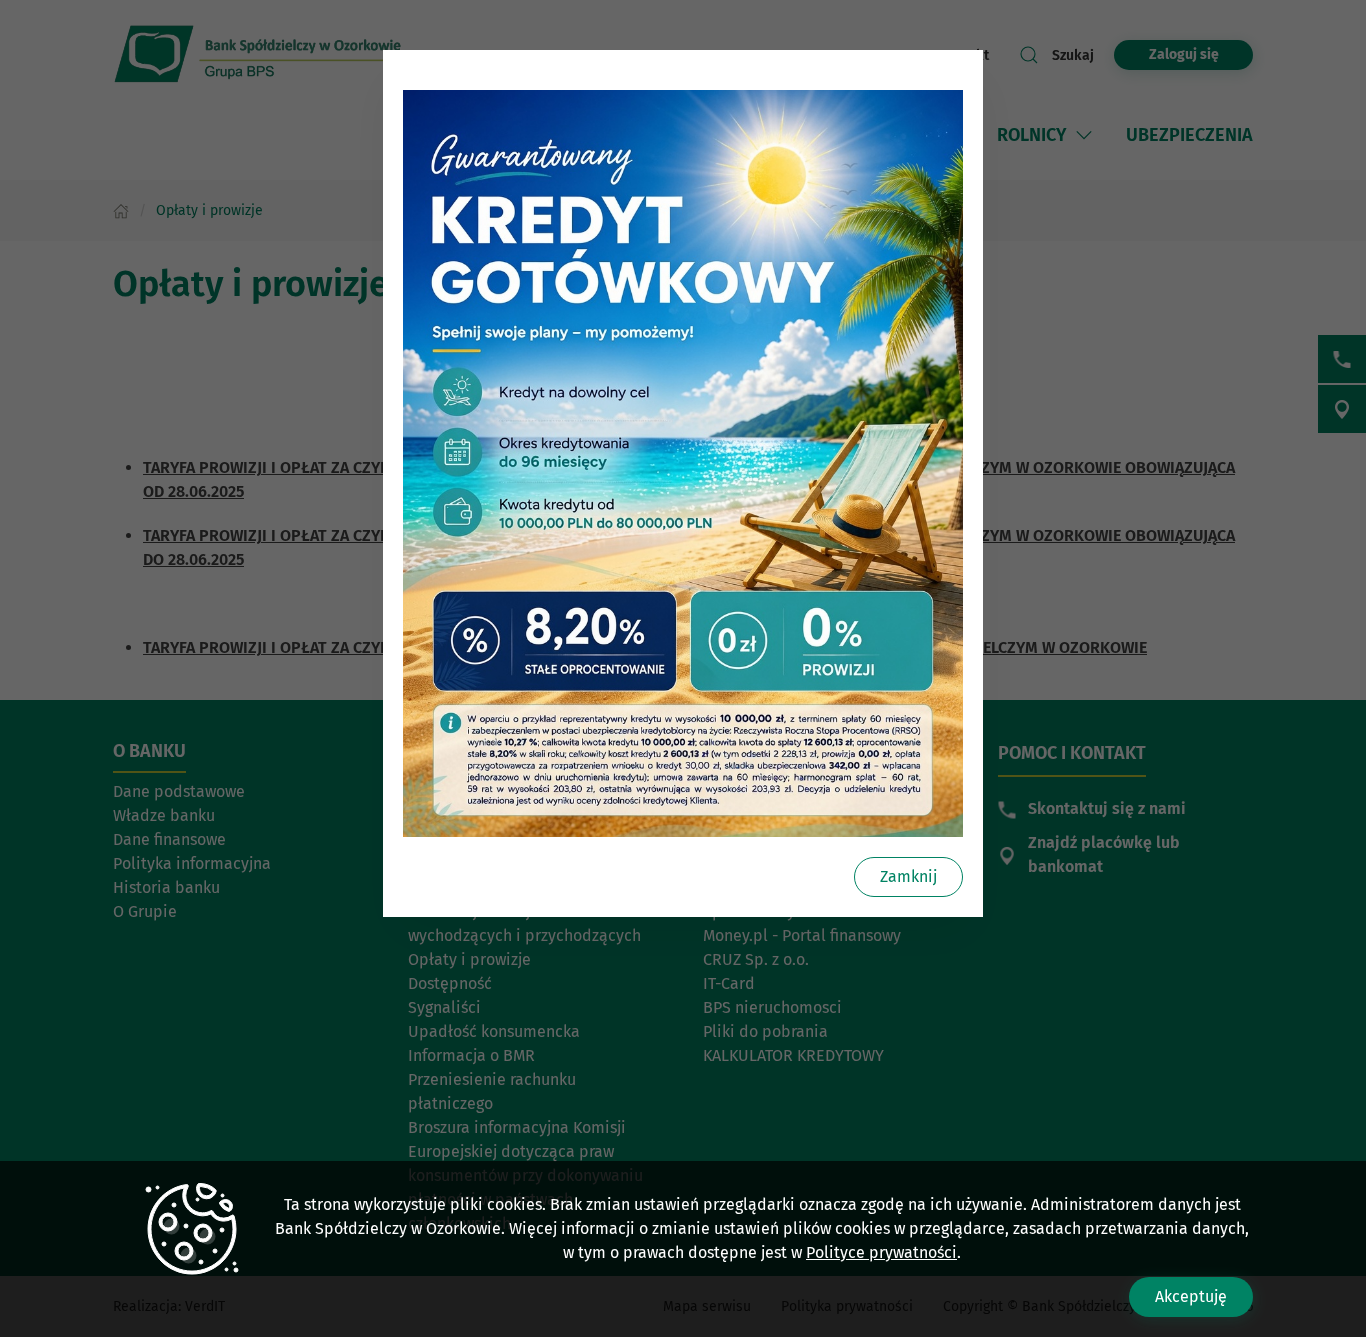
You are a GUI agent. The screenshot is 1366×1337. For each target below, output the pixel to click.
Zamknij (908, 876)
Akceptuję (1191, 1296)
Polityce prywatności (881, 1252)
